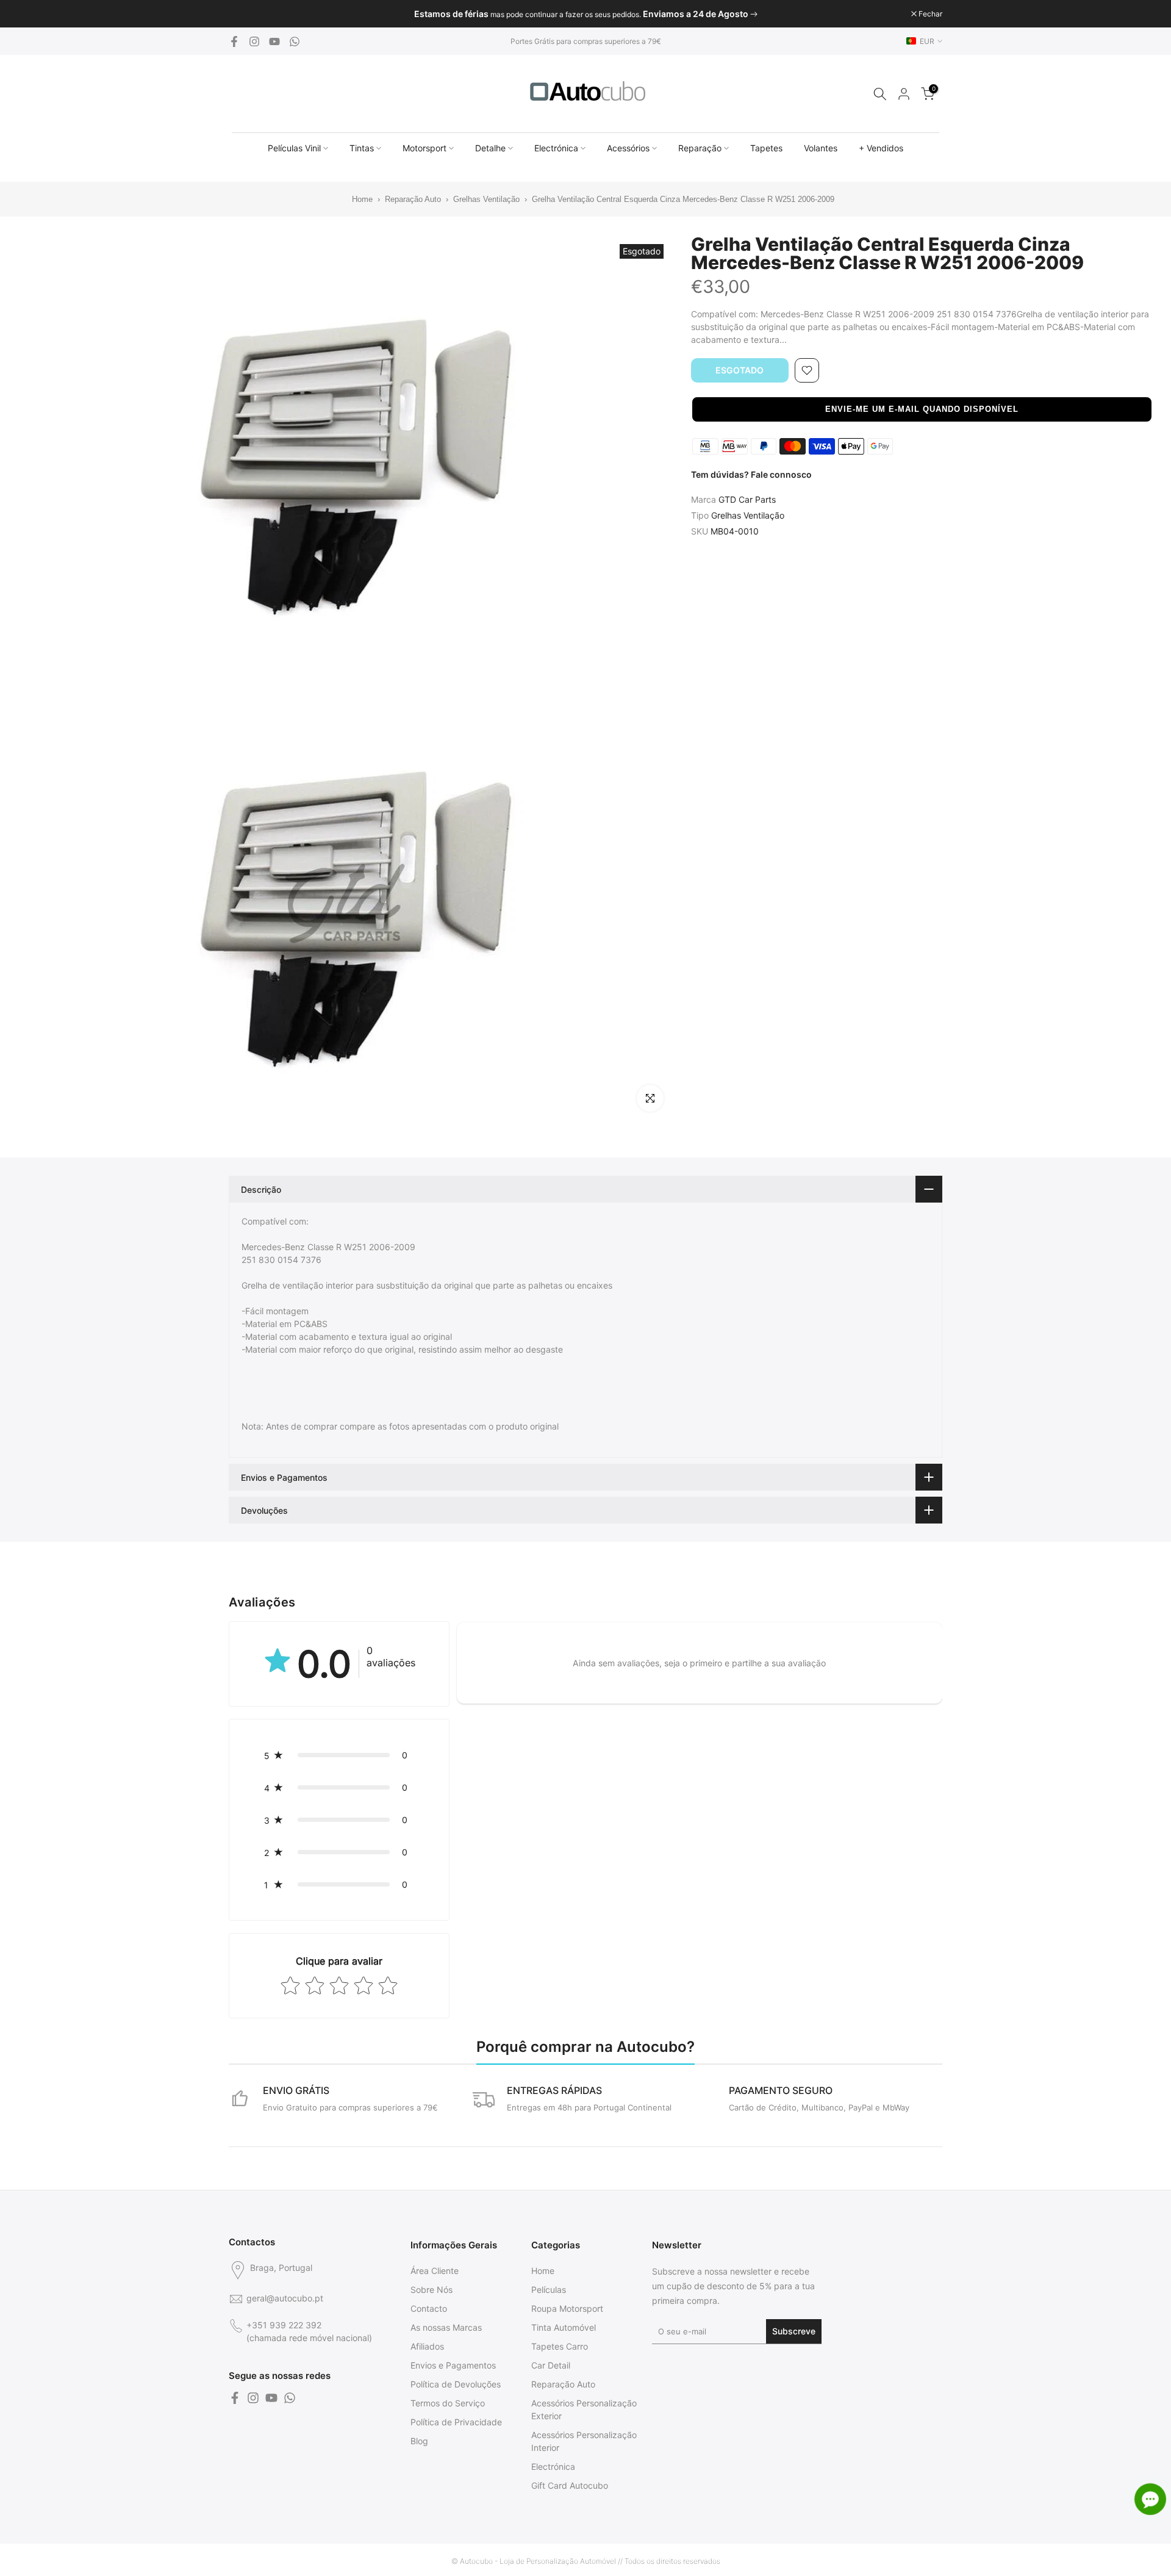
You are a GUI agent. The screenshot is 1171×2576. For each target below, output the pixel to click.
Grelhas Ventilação (486, 199)
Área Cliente (435, 2271)
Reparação (700, 148)
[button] (922, 409)
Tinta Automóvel (564, 2327)
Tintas (362, 148)
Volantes (821, 148)
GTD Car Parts (747, 499)
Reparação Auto (413, 199)
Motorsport (424, 148)
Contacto (429, 2308)
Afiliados (427, 2346)
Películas (549, 2290)
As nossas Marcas (446, 2327)
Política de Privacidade (456, 2422)
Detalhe (490, 148)
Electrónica (556, 148)
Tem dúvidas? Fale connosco (751, 474)
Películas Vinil (294, 148)
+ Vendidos (881, 148)
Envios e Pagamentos (453, 2365)
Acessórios (628, 148)
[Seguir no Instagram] (254, 41)
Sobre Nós (432, 2290)
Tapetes (766, 148)
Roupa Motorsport (567, 2308)
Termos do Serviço (448, 2403)
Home (355, 199)
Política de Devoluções (456, 2384)
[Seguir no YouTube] (274, 41)
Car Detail (551, 2365)
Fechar (247, 14)
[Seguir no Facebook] (234, 41)
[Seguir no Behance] (295, 41)
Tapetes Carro (560, 2346)
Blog (419, 2441)
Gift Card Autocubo (570, 2485)
